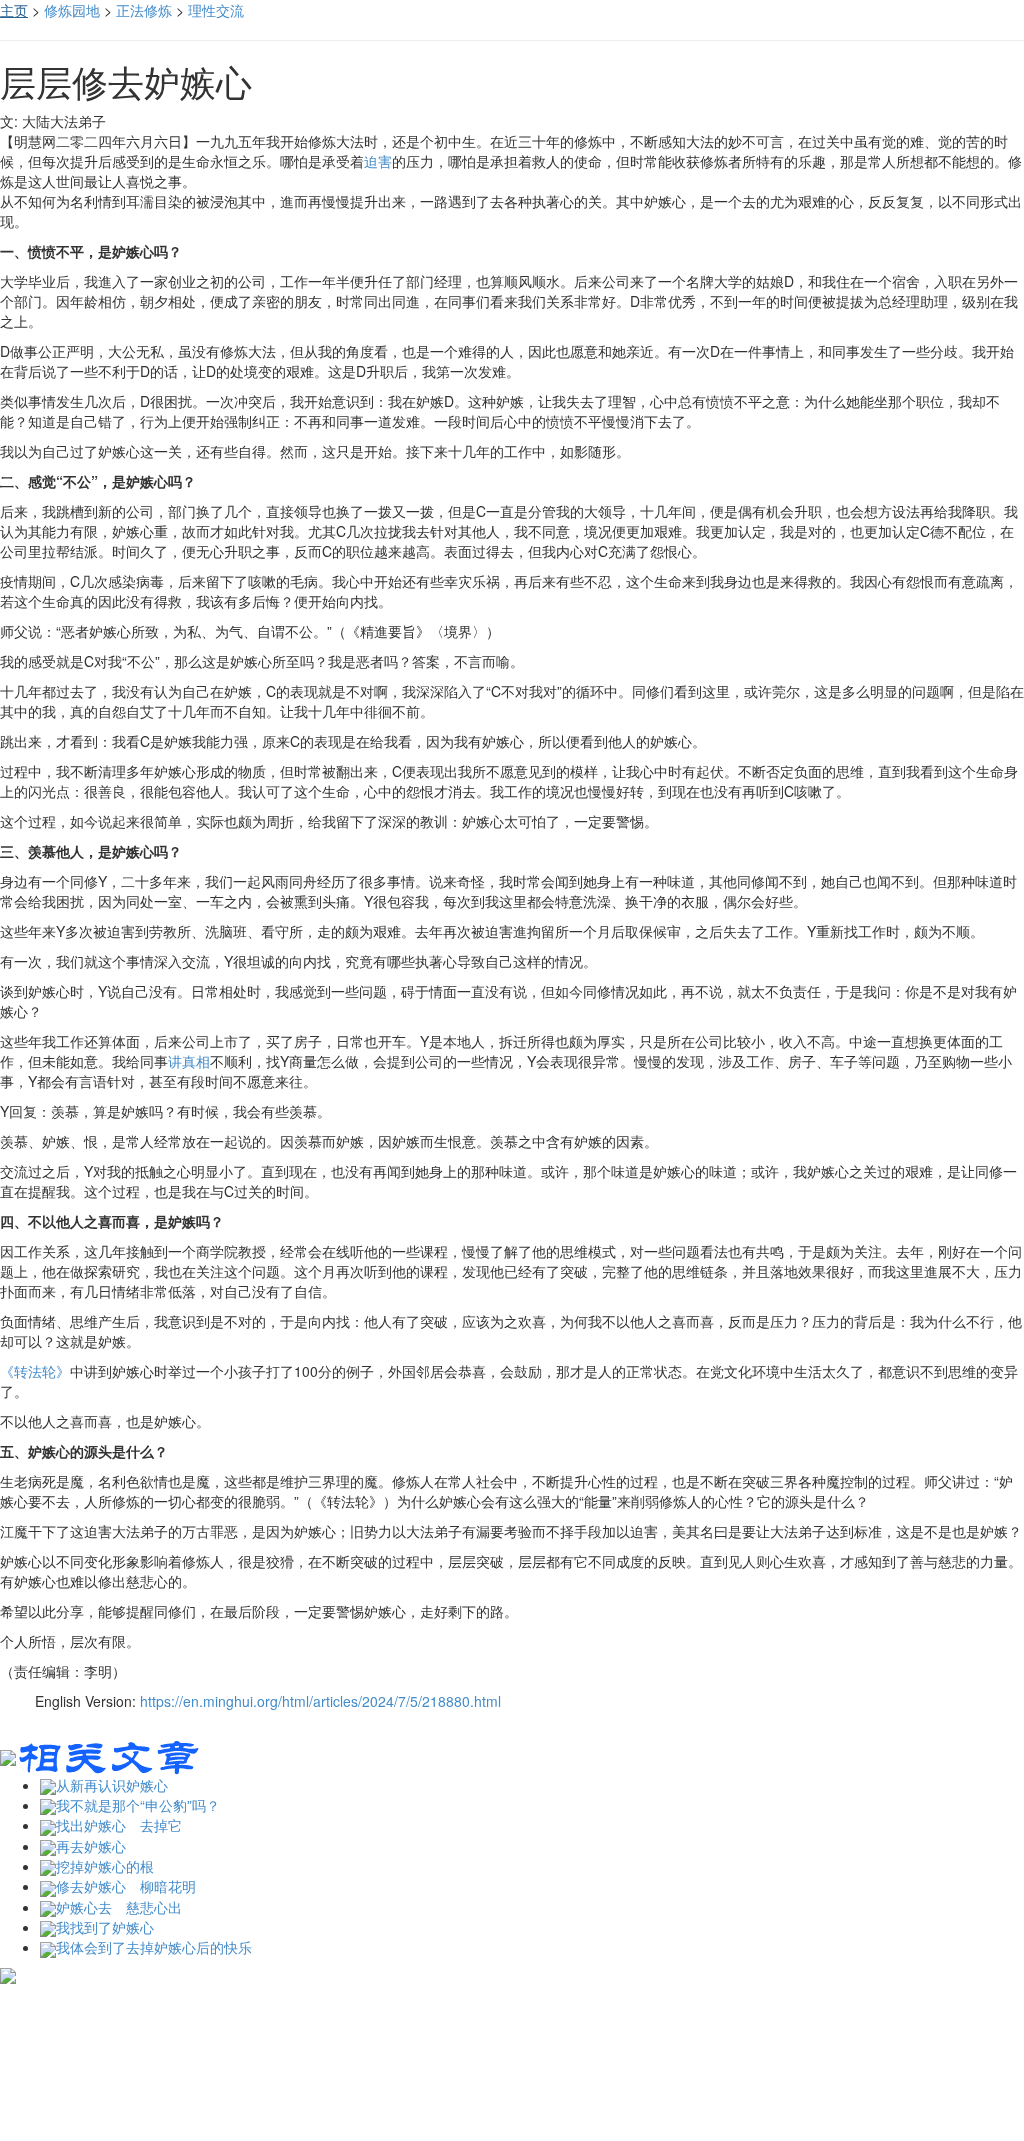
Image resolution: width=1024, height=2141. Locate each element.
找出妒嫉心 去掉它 (119, 1825)
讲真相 (189, 1061)
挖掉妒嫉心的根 (105, 1866)
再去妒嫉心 (91, 1846)
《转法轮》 (35, 1371)
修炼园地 (72, 10)
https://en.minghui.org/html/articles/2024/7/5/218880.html (320, 1701)
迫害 (378, 161)
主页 (14, 10)
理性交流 (216, 10)
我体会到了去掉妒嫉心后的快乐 (154, 1947)
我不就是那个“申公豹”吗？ (138, 1805)
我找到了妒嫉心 (105, 1927)
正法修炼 (144, 10)
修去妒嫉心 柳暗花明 (126, 1886)
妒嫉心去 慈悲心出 (119, 1907)
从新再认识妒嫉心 (112, 1785)
